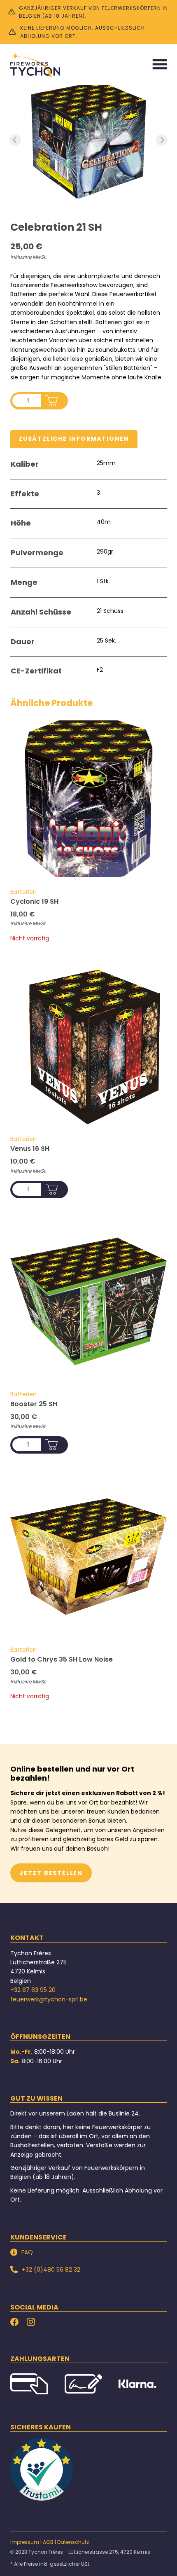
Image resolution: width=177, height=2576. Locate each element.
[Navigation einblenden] (160, 64)
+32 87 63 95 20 (33, 1990)
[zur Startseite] (35, 64)
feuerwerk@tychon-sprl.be (49, 1999)
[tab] (74, 439)
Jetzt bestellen (51, 1873)
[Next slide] (162, 140)
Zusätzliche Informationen (74, 439)
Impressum (25, 2542)
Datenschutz (73, 2542)
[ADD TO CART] (51, 401)
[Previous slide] (15, 140)
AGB (48, 2542)
